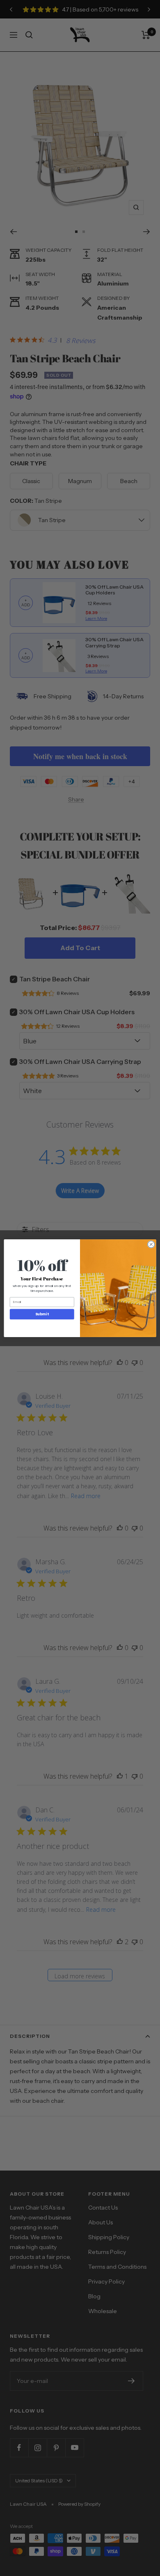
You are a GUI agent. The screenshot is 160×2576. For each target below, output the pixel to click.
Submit (42, 1314)
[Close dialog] (151, 1244)
